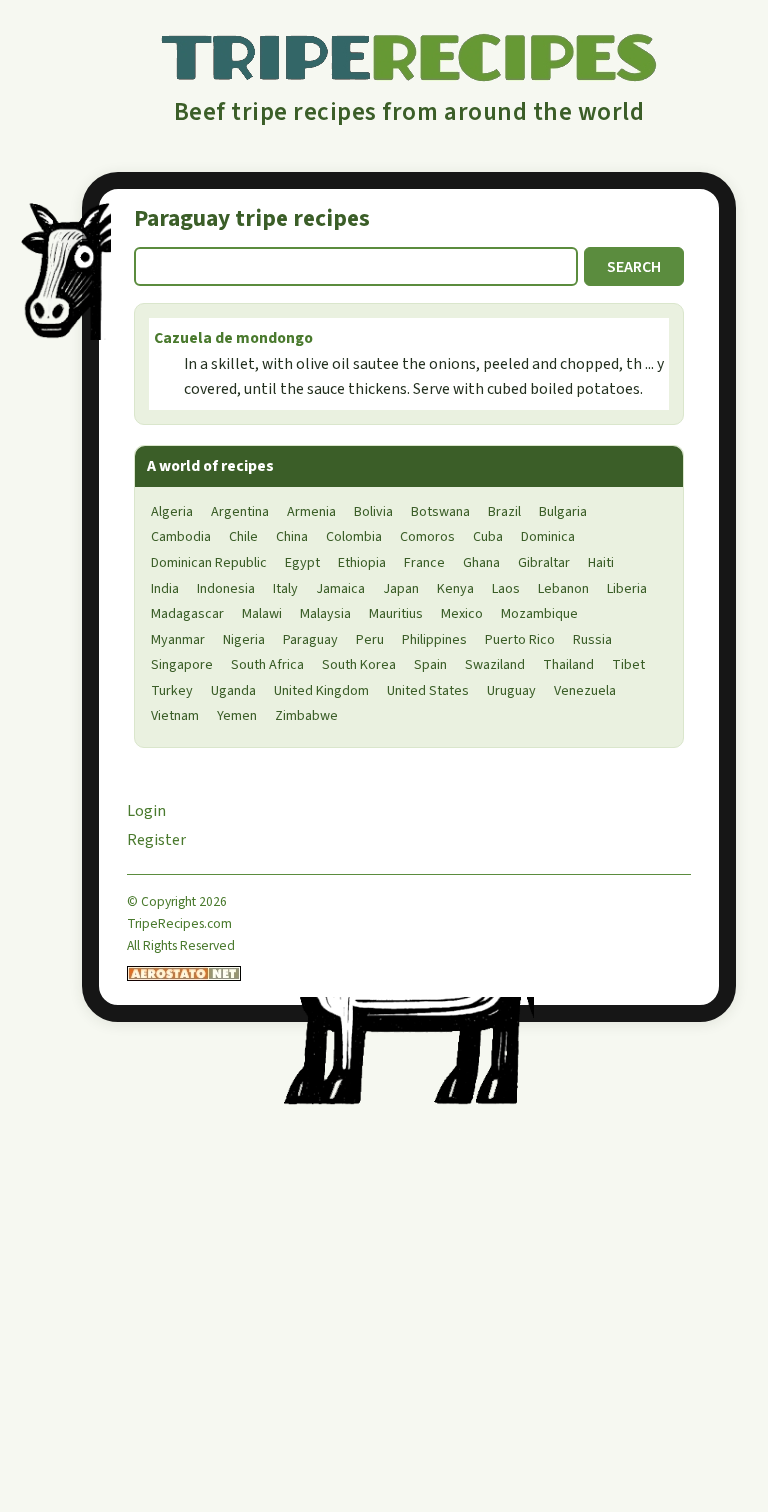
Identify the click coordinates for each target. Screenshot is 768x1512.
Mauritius (396, 614)
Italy (285, 589)
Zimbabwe (306, 716)
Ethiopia (362, 563)
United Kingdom (321, 691)
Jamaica (340, 589)
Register (156, 840)
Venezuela (585, 691)
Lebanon (563, 589)
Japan (401, 589)
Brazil (504, 512)
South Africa (267, 665)
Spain (430, 665)
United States (428, 691)
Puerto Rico (520, 640)
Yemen (237, 716)
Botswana (440, 512)
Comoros (427, 537)
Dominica (548, 537)
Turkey (172, 691)
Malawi (262, 614)
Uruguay (511, 691)
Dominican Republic (209, 563)
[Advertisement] (247, 1347)
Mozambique (539, 614)
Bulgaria (563, 512)
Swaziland (495, 665)
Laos (506, 589)
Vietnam (175, 716)
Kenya (455, 589)
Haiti (601, 563)
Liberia (627, 589)
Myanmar (178, 640)
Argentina (240, 512)
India (165, 589)
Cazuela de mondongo (233, 338)
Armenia (311, 512)
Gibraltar (544, 563)
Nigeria (244, 640)
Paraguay (310, 640)
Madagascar (187, 614)
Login (146, 811)
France (424, 563)
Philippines (434, 640)
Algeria (172, 512)
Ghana (481, 563)
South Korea (359, 665)
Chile (243, 537)
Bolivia (373, 512)
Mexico (462, 614)
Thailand (568, 665)
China (292, 537)
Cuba (488, 537)
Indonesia (226, 589)
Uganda (233, 691)
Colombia (354, 537)
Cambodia (181, 537)
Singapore (182, 665)
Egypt (302, 563)
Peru (370, 640)
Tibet (628, 665)
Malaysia (325, 614)
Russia (592, 640)
